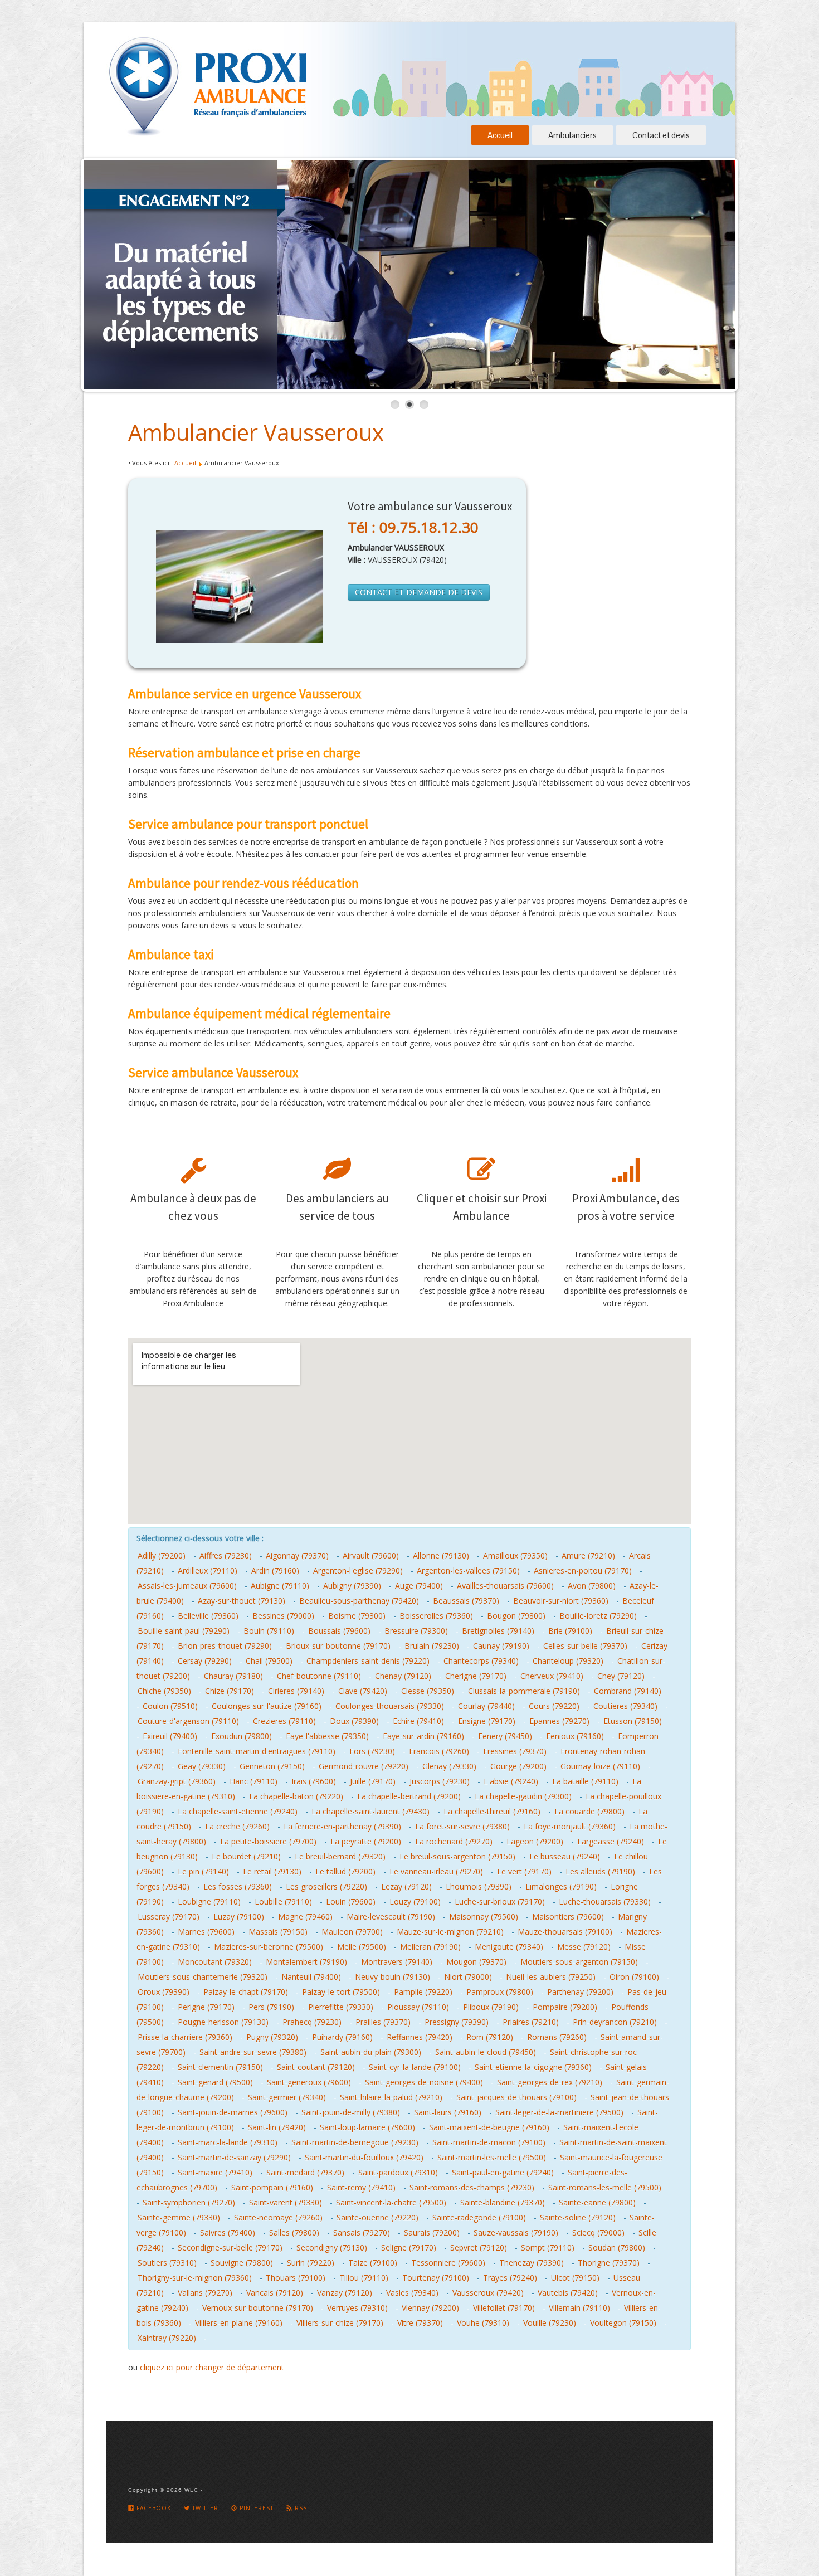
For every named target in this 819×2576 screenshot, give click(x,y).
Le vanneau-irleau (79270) (436, 1871)
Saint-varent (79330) (286, 2202)
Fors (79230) (372, 1751)
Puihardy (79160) (342, 2037)
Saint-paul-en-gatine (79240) (503, 2172)
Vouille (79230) (550, 2323)
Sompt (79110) (548, 2248)
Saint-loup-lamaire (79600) (367, 2127)
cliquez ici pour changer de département (212, 2367)
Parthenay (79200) (580, 1992)
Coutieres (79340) (625, 1706)
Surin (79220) (311, 2263)
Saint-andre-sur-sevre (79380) (253, 2052)
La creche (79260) (237, 1826)
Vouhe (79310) (483, 2323)
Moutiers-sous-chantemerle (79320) (203, 1977)
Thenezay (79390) (532, 2263)
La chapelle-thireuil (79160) (492, 1811)
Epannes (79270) (559, 1721)
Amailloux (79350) (515, 1555)
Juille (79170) (373, 1781)
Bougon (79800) (516, 1616)
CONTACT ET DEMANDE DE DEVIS (419, 592)
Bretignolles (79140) (498, 1631)
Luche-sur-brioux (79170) (500, 1901)
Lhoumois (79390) (479, 1886)
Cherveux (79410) (552, 1676)
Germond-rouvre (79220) (364, 1766)
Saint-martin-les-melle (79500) (492, 2157)
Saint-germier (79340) (287, 2097)
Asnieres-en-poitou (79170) (583, 1571)
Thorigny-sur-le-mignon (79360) (195, 2278)
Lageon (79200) (535, 1841)
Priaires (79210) (531, 2022)
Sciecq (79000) (598, 2232)
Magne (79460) (305, 1917)
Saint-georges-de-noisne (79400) (424, 2082)
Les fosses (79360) (238, 1886)
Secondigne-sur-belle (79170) (230, 2248)
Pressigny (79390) (457, 2022)
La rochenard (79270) (454, 1841)
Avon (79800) (592, 1586)
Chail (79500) (269, 1661)
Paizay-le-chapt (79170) (246, 1992)
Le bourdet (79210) (246, 1856)
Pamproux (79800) (500, 1992)
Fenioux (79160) (575, 1736)
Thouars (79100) (296, 2278)
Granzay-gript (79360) (177, 1781)
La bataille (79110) (585, 1781)
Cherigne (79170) (476, 1676)
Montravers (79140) (397, 1962)
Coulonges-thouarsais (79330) (390, 1706)
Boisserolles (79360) (436, 1616)
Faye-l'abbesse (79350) (327, 1736)
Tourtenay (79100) (436, 2278)
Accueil (500, 135)
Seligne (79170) (409, 2248)
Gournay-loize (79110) (600, 1766)
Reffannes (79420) (420, 2037)
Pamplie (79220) (423, 1992)
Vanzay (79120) (345, 2293)
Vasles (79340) (412, 2293)
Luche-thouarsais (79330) (605, 1901)
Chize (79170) (230, 1691)
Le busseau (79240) (565, 1856)
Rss (300, 2508)
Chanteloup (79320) (568, 1661)
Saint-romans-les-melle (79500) (605, 2187)
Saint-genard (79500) (215, 2082)
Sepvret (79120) (479, 2248)
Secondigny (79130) (332, 2248)
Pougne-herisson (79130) (223, 2022)
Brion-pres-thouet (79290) (225, 1646)
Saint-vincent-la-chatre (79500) (391, 2202)
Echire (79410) (418, 1721)
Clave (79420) (363, 1691)
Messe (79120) (584, 1947)
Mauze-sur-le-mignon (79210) (450, 1932)
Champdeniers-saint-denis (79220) (368, 1661)
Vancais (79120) (275, 2293)
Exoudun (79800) (242, 1736)
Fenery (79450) (505, 1736)
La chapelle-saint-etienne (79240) (238, 1811)
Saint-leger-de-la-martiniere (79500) (559, 2112)
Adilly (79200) (162, 1555)
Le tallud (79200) (345, 1871)
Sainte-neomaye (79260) (278, 2217)
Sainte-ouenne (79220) (377, 2217)
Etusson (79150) (633, 1721)
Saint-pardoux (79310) (398, 2172)
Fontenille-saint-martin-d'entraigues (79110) (257, 1751)
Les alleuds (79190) (600, 1871)
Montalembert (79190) (306, 1962)
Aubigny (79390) (352, 1586)
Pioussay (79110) (418, 2007)
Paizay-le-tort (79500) (341, 1992)
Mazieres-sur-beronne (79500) (269, 1947)
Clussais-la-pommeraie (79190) (524, 1691)
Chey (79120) (621, 1676)
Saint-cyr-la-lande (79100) (415, 2067)
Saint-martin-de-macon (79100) (489, 2142)
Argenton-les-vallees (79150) (468, 1571)
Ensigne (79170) (487, 1721)
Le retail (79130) (272, 1871)
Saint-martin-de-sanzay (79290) (234, 2157)
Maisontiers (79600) (568, 1917)
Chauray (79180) (233, 1676)
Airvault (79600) (371, 1555)
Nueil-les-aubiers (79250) (551, 1977)
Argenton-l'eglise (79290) (358, 1571)
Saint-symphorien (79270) (189, 2202)
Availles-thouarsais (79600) (505, 1586)
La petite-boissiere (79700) (268, 1841)
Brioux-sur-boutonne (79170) (338, 1646)
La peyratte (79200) (366, 1841)
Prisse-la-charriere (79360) (185, 2037)
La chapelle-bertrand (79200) (409, 1796)
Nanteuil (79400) (311, 1977)
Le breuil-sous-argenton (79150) (457, 1856)
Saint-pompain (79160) (272, 2187)
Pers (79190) (271, 2007)
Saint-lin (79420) (277, 2127)
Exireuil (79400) (170, 1736)
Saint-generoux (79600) (309, 2082)
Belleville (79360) (208, 1616)
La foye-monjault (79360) (570, 1826)
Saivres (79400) (228, 2232)
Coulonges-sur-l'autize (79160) (267, 1706)
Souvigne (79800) (242, 2263)
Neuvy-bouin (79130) (393, 1977)
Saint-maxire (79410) (215, 2172)
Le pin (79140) (203, 1871)
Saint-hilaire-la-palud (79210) (391, 2097)
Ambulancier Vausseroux (256, 432)
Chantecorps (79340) (481, 1661)
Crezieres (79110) (284, 1721)
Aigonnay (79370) (297, 1555)
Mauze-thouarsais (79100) (565, 1932)
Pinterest (255, 2508)
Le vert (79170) (524, 1871)
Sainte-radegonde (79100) (479, 2217)
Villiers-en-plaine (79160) (239, 2323)
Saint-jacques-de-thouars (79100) (516, 2097)
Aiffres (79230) (226, 1555)
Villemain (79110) (579, 2308)
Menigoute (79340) (509, 1947)
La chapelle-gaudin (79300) (523, 1796)
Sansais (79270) (362, 2232)
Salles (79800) (294, 2232)
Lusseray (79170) (169, 1917)
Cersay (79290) (205, 1661)
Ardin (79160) (275, 1571)
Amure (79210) (588, 1555)
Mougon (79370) (476, 1962)
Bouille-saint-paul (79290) (184, 1631)
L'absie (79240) (511, 1781)
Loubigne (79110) (209, 1901)
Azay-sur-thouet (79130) (242, 1601)
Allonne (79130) (441, 1555)
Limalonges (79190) (561, 1886)
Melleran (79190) (430, 1947)
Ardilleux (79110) (208, 1571)
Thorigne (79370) (609, 2263)
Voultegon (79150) (623, 2323)
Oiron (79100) (634, 1977)
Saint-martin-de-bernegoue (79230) (355, 2142)
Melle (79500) (362, 1947)
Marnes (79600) (206, 1932)
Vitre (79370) (420, 2323)
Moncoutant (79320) (215, 1962)
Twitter (204, 2508)
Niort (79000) (468, 1977)
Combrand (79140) (628, 1691)
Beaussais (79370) (466, 1601)
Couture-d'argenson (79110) (188, 1721)
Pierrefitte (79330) (341, 2007)
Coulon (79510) (170, 1706)
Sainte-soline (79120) (578, 2217)
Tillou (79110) (364, 2278)
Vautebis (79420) (568, 2293)
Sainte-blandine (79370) (503, 2202)
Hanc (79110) (253, 1781)
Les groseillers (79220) (326, 1886)
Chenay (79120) (403, 1676)
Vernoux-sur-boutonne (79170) (258, 2308)
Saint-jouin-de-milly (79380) (351, 2112)
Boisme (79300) (357, 1616)
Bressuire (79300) (416, 1631)
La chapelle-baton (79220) (296, 1796)
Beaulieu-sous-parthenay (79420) (359, 1601)
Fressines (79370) (515, 1751)
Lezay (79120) (406, 1886)
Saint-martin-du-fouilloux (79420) (364, 2157)
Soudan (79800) (617, 2248)
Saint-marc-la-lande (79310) (228, 2142)
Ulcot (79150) (575, 2278)
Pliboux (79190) (491, 2007)
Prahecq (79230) (312, 2022)
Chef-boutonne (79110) (319, 1676)
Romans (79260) (557, 2037)
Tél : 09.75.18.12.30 (413, 527)
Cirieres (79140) (296, 1691)
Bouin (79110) (269, 1631)
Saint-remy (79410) (361, 2187)
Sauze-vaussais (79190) (516, 2232)
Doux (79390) (354, 1721)
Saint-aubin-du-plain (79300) (371, 2052)
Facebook (153, 2508)
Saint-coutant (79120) (316, 2067)
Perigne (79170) (206, 2007)
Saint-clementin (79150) (220, 2067)
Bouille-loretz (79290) (598, 1616)
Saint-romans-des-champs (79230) (472, 2187)
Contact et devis (661, 135)
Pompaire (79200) (565, 2007)
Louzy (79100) (415, 1901)
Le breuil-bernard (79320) (340, 1856)
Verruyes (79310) (357, 2308)
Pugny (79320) (272, 2037)
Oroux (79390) (164, 1992)
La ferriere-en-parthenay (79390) (342, 1826)
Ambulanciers (572, 135)
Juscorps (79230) (440, 1781)
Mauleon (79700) (352, 1932)
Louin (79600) (351, 1901)
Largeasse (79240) (611, 1841)
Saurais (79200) (432, 2232)
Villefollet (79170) (504, 2308)
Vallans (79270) (205, 2293)
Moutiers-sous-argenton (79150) (579, 1962)
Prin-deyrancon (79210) (615, 2022)
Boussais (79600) (339, 1631)
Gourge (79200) (518, 1766)
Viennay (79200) (430, 2308)
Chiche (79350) (164, 1691)
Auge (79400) (419, 1586)
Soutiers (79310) (167, 2263)
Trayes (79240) (510, 2278)
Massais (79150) (278, 1932)
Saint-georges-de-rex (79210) (550, 2082)
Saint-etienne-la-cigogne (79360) (533, 2067)
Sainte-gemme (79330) (179, 2217)
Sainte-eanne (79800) (597, 2202)
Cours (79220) (554, 1706)
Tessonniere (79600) (448, 2263)
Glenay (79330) (449, 1766)
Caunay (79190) (501, 1646)
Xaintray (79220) (167, 2338)
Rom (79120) (490, 2037)
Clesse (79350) (428, 1691)
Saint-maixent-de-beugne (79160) (489, 2127)
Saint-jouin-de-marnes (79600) (233, 2112)
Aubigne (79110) (280, 1586)
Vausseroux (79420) (488, 2293)
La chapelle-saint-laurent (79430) (370, 1811)
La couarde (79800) (589, 1811)
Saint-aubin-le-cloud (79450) (486, 2052)
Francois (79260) (439, 1751)
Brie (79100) (570, 1631)
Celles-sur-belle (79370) (585, 1646)
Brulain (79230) (432, 1646)
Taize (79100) (373, 2263)
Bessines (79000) (283, 1616)
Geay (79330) (202, 1766)
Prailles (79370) (383, 2022)
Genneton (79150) (272, 1766)
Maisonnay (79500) (484, 1917)
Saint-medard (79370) (305, 2172)
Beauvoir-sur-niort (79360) (561, 1601)
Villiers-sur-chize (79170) (340, 2323)
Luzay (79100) (239, 1917)
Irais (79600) (314, 1781)
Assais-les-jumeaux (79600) (187, 1586)
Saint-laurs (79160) (448, 2112)
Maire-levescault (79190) (391, 1917)
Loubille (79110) (283, 1901)
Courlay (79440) (486, 1706)
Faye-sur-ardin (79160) (423, 1736)
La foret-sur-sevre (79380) (462, 1826)
